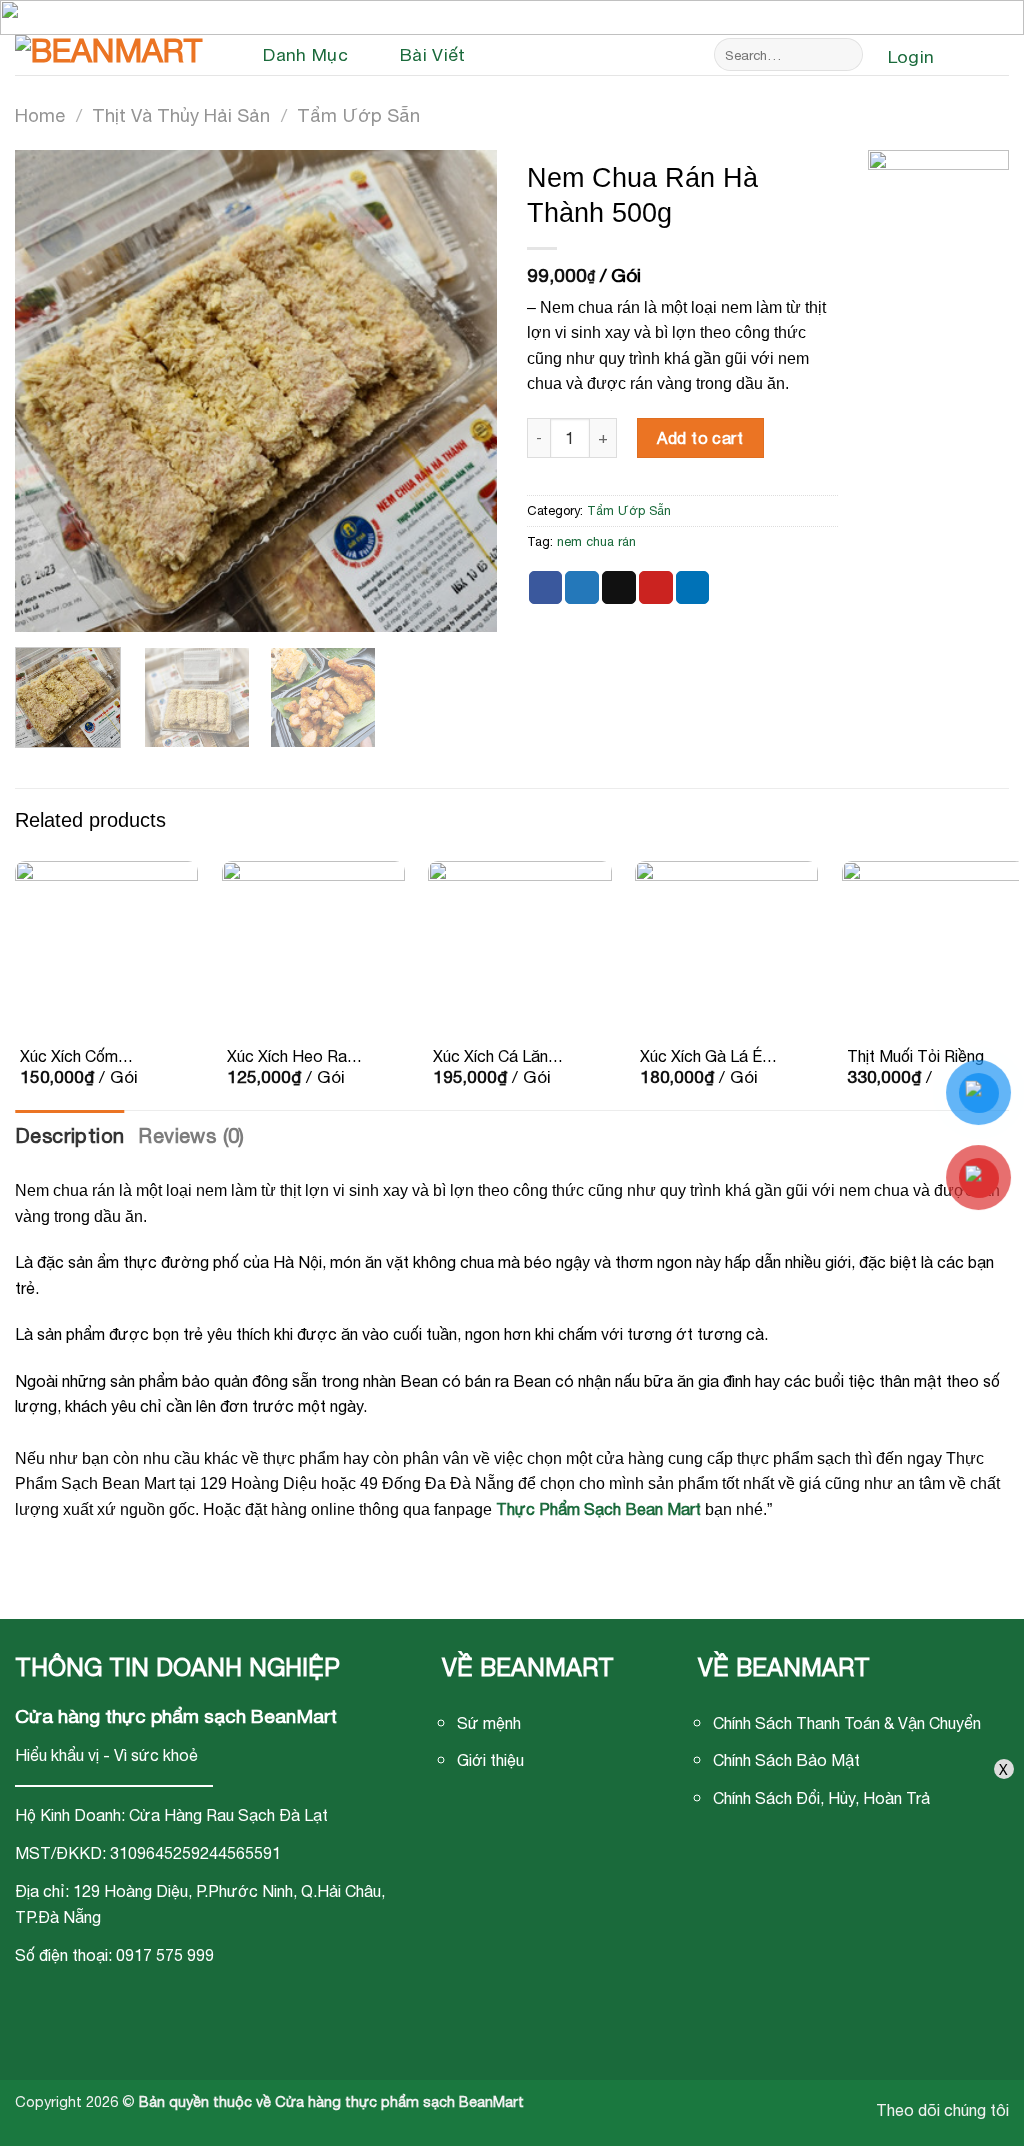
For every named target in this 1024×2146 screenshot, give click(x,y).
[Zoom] (41, 607)
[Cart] (981, 57)
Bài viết (433, 54)
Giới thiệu (490, 1760)
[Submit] (844, 55)
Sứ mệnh (489, 1723)
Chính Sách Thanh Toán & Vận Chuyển (847, 1723)
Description (69, 1135)
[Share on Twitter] (582, 588)
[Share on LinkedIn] (693, 588)
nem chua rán (596, 541)
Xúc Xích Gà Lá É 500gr (701, 1057)
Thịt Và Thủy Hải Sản (181, 115)
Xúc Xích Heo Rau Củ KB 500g (291, 1057)
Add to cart (700, 438)
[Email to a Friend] (619, 588)
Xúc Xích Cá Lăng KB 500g (495, 1057)
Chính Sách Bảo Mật (786, 1760)
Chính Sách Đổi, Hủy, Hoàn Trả (821, 1798)
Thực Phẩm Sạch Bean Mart (598, 1509)
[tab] (69, 1136)
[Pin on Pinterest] (656, 588)
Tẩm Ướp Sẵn (358, 115)
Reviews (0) (191, 1135)
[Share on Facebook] (546, 588)
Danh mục (305, 54)
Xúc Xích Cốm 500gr (69, 1057)
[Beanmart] (115, 55)
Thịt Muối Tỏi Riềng (915, 1056)
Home (40, 115)
